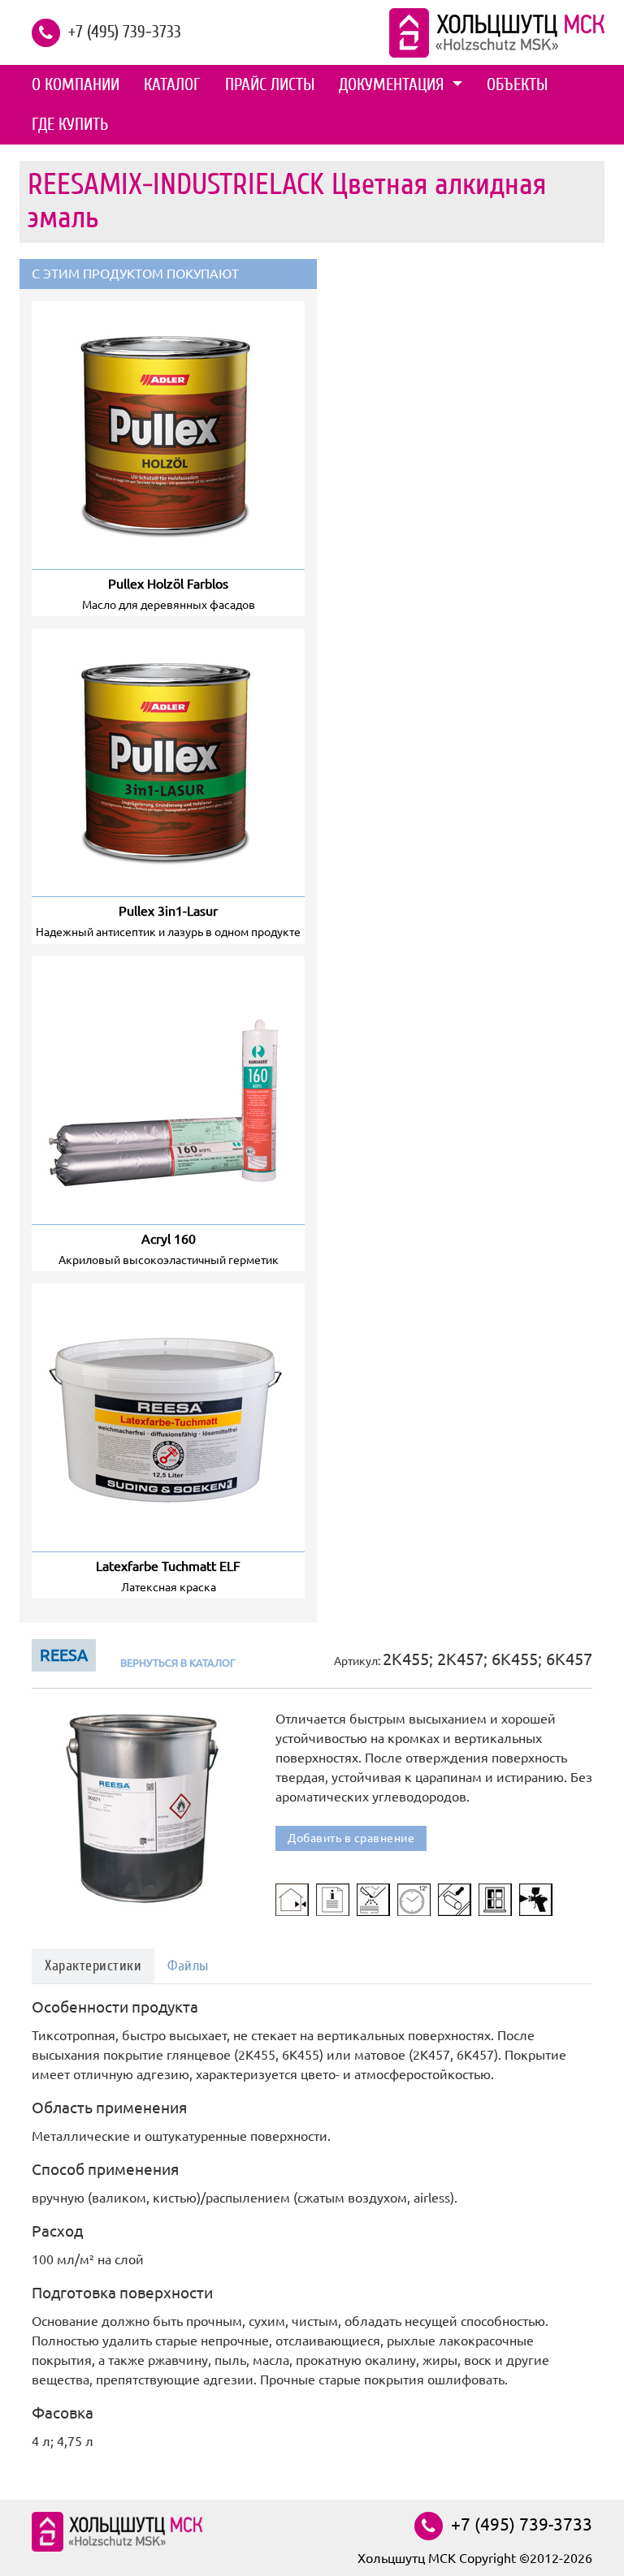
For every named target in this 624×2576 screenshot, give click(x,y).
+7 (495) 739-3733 (125, 31)
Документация (394, 84)
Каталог (172, 84)
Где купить (70, 124)
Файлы (188, 1966)
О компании (76, 84)
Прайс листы (270, 84)
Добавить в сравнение (351, 1838)
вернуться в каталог (178, 1663)
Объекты (517, 84)
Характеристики (93, 1966)
